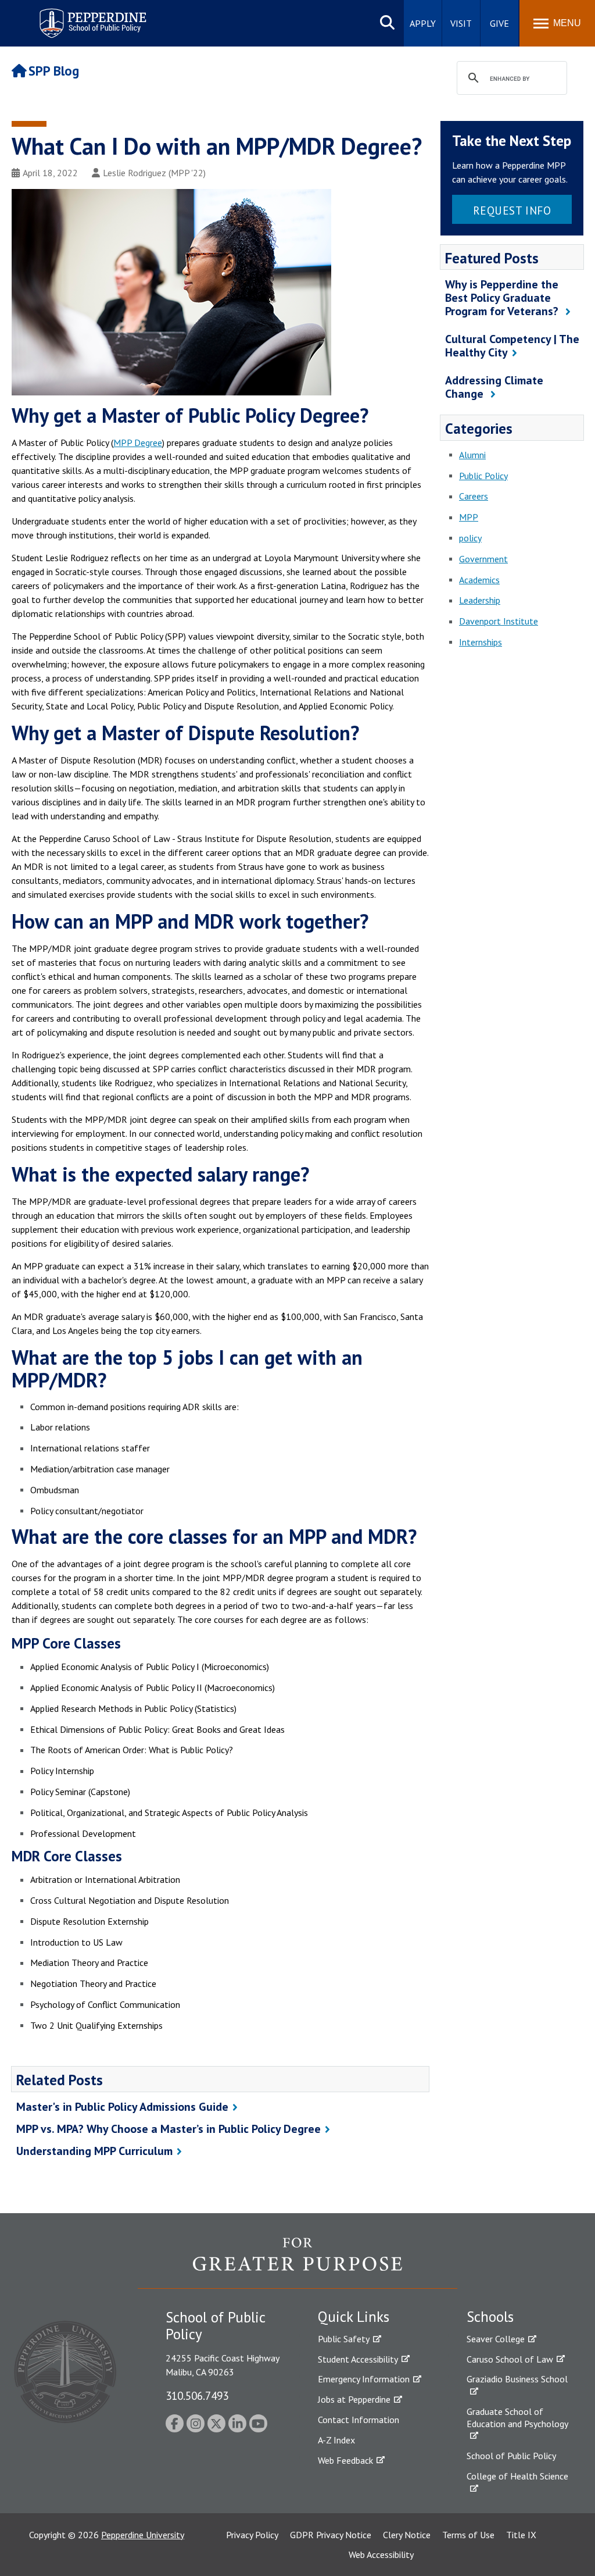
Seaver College (496, 2339)
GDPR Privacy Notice (331, 2535)
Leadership (480, 600)
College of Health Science (517, 2476)
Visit (461, 23)
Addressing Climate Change (494, 387)
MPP (469, 517)
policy (470, 538)
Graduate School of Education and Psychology (517, 2418)
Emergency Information (364, 2379)
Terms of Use (468, 2535)
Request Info (512, 210)
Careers (474, 496)
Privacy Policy (252, 2535)
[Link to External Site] (297, 2263)
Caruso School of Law (510, 2359)
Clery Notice (407, 2535)
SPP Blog (54, 71)
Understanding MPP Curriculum (94, 2151)
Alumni (472, 455)
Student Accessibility (358, 2359)
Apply (423, 23)
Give (499, 23)
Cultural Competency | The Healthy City (512, 346)
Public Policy (483, 476)
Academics (479, 580)
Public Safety (344, 2339)
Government (483, 559)
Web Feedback (345, 2460)
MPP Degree (138, 443)
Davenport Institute (499, 621)
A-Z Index (336, 2440)
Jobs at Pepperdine (354, 2399)
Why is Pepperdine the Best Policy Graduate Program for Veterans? (503, 298)
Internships (481, 642)
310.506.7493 (197, 2395)
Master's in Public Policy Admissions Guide (122, 2107)
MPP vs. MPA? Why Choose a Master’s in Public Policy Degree (169, 2129)
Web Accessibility (381, 2554)
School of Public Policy (511, 2456)
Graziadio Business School (517, 2379)
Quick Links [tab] (354, 2317)
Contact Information (359, 2420)
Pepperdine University (143, 2535)
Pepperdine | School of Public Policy (81, 16)
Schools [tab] (490, 2317)
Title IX (521, 2535)
